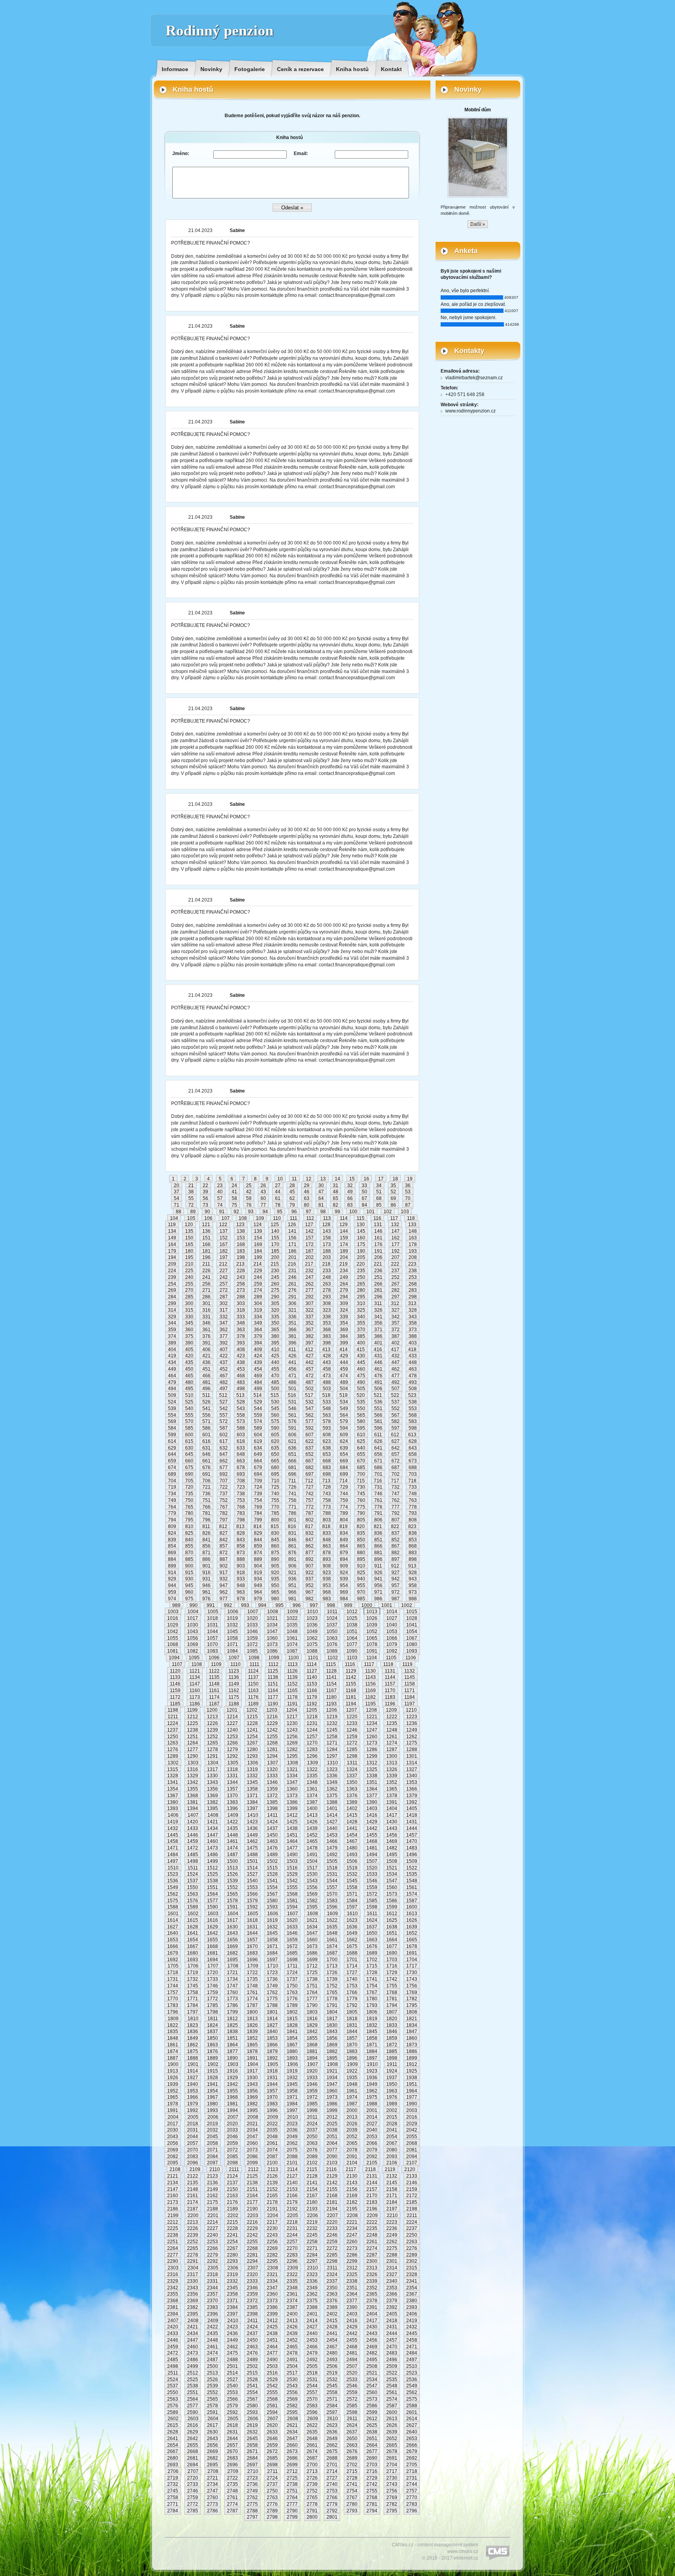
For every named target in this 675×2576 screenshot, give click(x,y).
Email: (301, 154)
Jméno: (181, 154)
